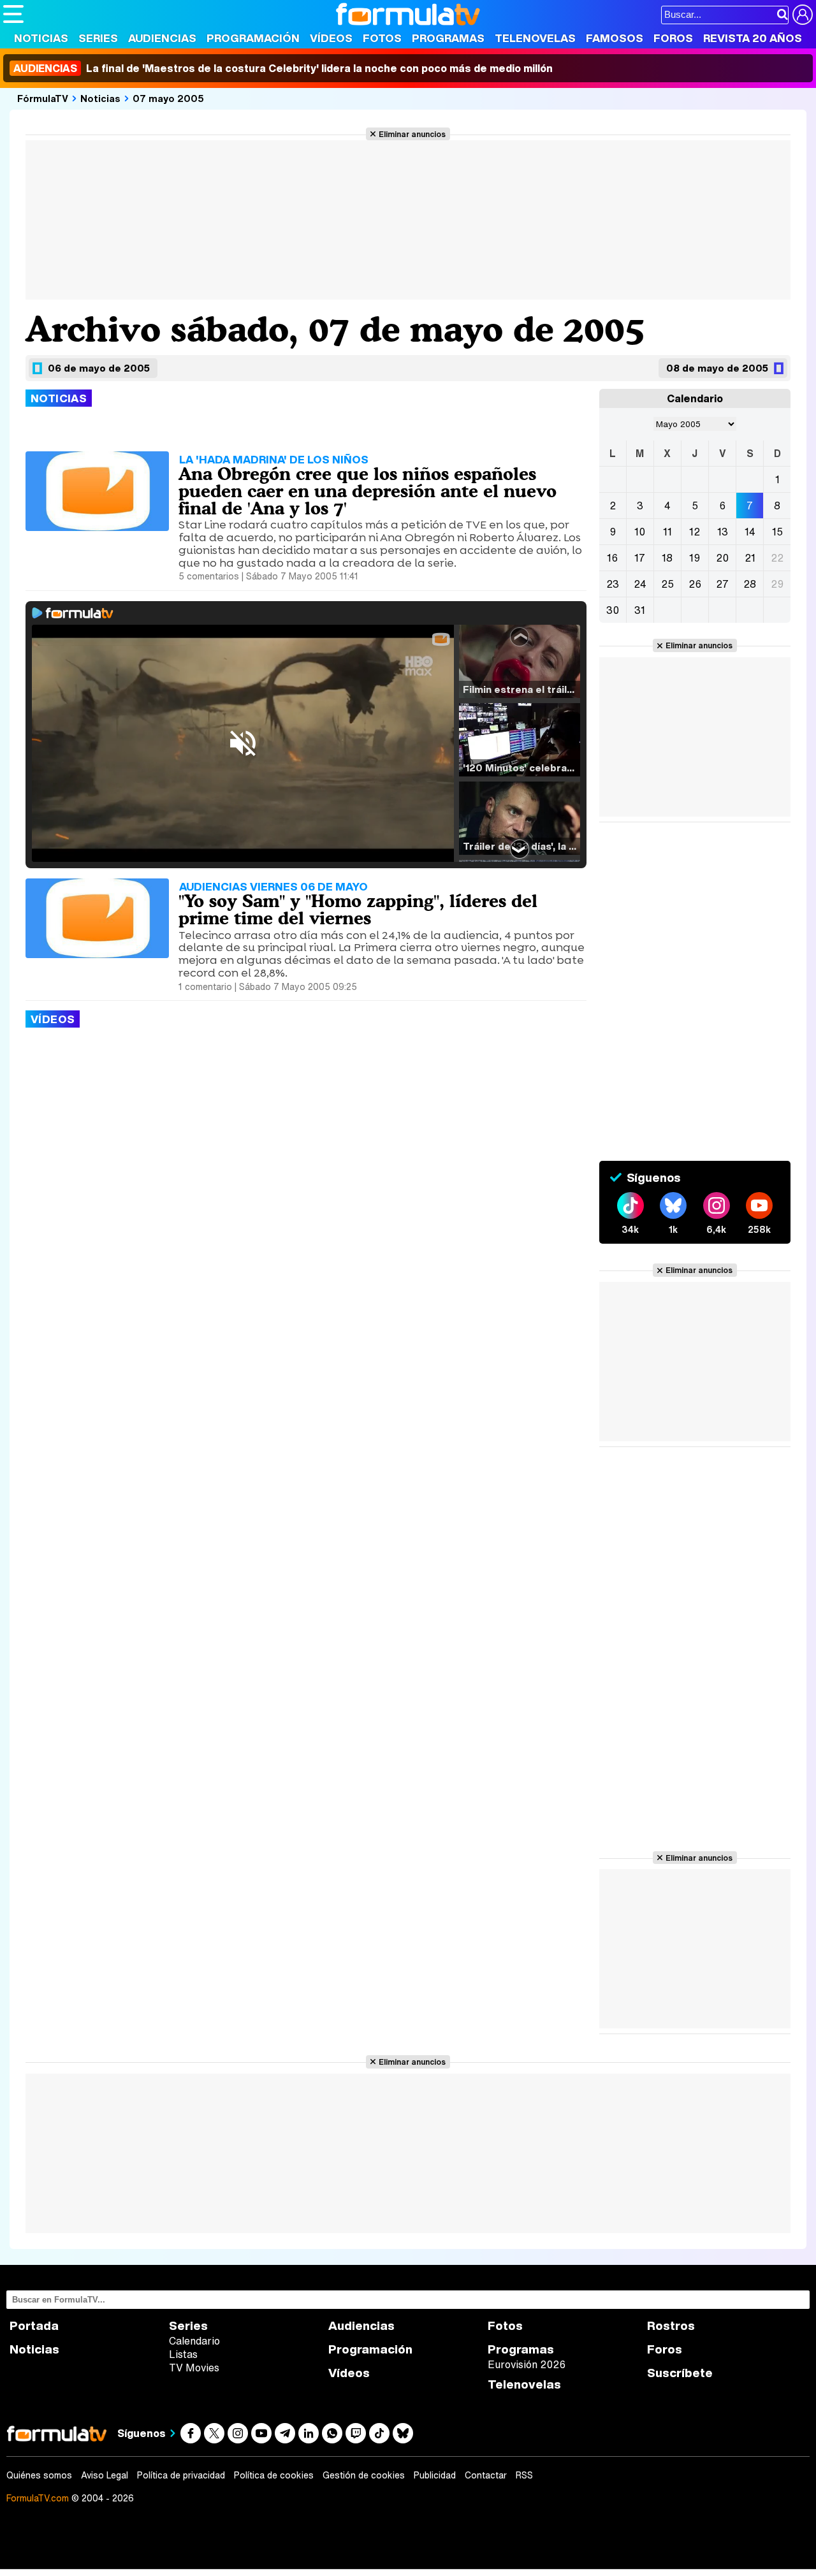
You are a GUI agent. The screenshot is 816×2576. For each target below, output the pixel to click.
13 (723, 532)
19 (695, 558)
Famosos (615, 38)
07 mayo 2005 (168, 98)
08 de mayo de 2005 (717, 368)
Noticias (41, 38)
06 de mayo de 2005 (99, 368)
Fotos (382, 38)
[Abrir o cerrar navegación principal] (13, 14)
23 (613, 584)
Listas (183, 2354)
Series (98, 38)
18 (667, 558)
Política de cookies (274, 2475)
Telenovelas (535, 38)
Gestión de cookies (364, 2475)
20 (722, 558)
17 (640, 558)
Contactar (486, 2475)
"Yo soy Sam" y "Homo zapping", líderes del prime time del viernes (358, 909)
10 (640, 532)
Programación (253, 38)
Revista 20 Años (753, 38)
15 (777, 532)
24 (640, 584)
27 (722, 584)
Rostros (671, 2326)
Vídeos (331, 38)
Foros (673, 38)
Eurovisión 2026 (527, 2364)
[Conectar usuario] (803, 15)
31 (640, 610)
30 (613, 610)
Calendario (194, 2341)
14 (750, 532)
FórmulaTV (43, 98)
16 (612, 558)
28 (750, 584)
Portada (34, 2326)
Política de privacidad (181, 2475)
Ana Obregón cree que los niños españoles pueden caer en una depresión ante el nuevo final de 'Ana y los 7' (368, 491)
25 (667, 584)
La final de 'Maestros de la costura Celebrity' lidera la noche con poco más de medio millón (283, 68)
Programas (448, 38)
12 (695, 532)
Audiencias (162, 38)
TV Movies (194, 2368)
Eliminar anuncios (412, 134)
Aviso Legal (105, 2475)
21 (750, 558)
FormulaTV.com (38, 2498)
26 (695, 584)
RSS (524, 2475)
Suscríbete (680, 2373)
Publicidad (435, 2475)
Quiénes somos (39, 2475)
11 (667, 532)
